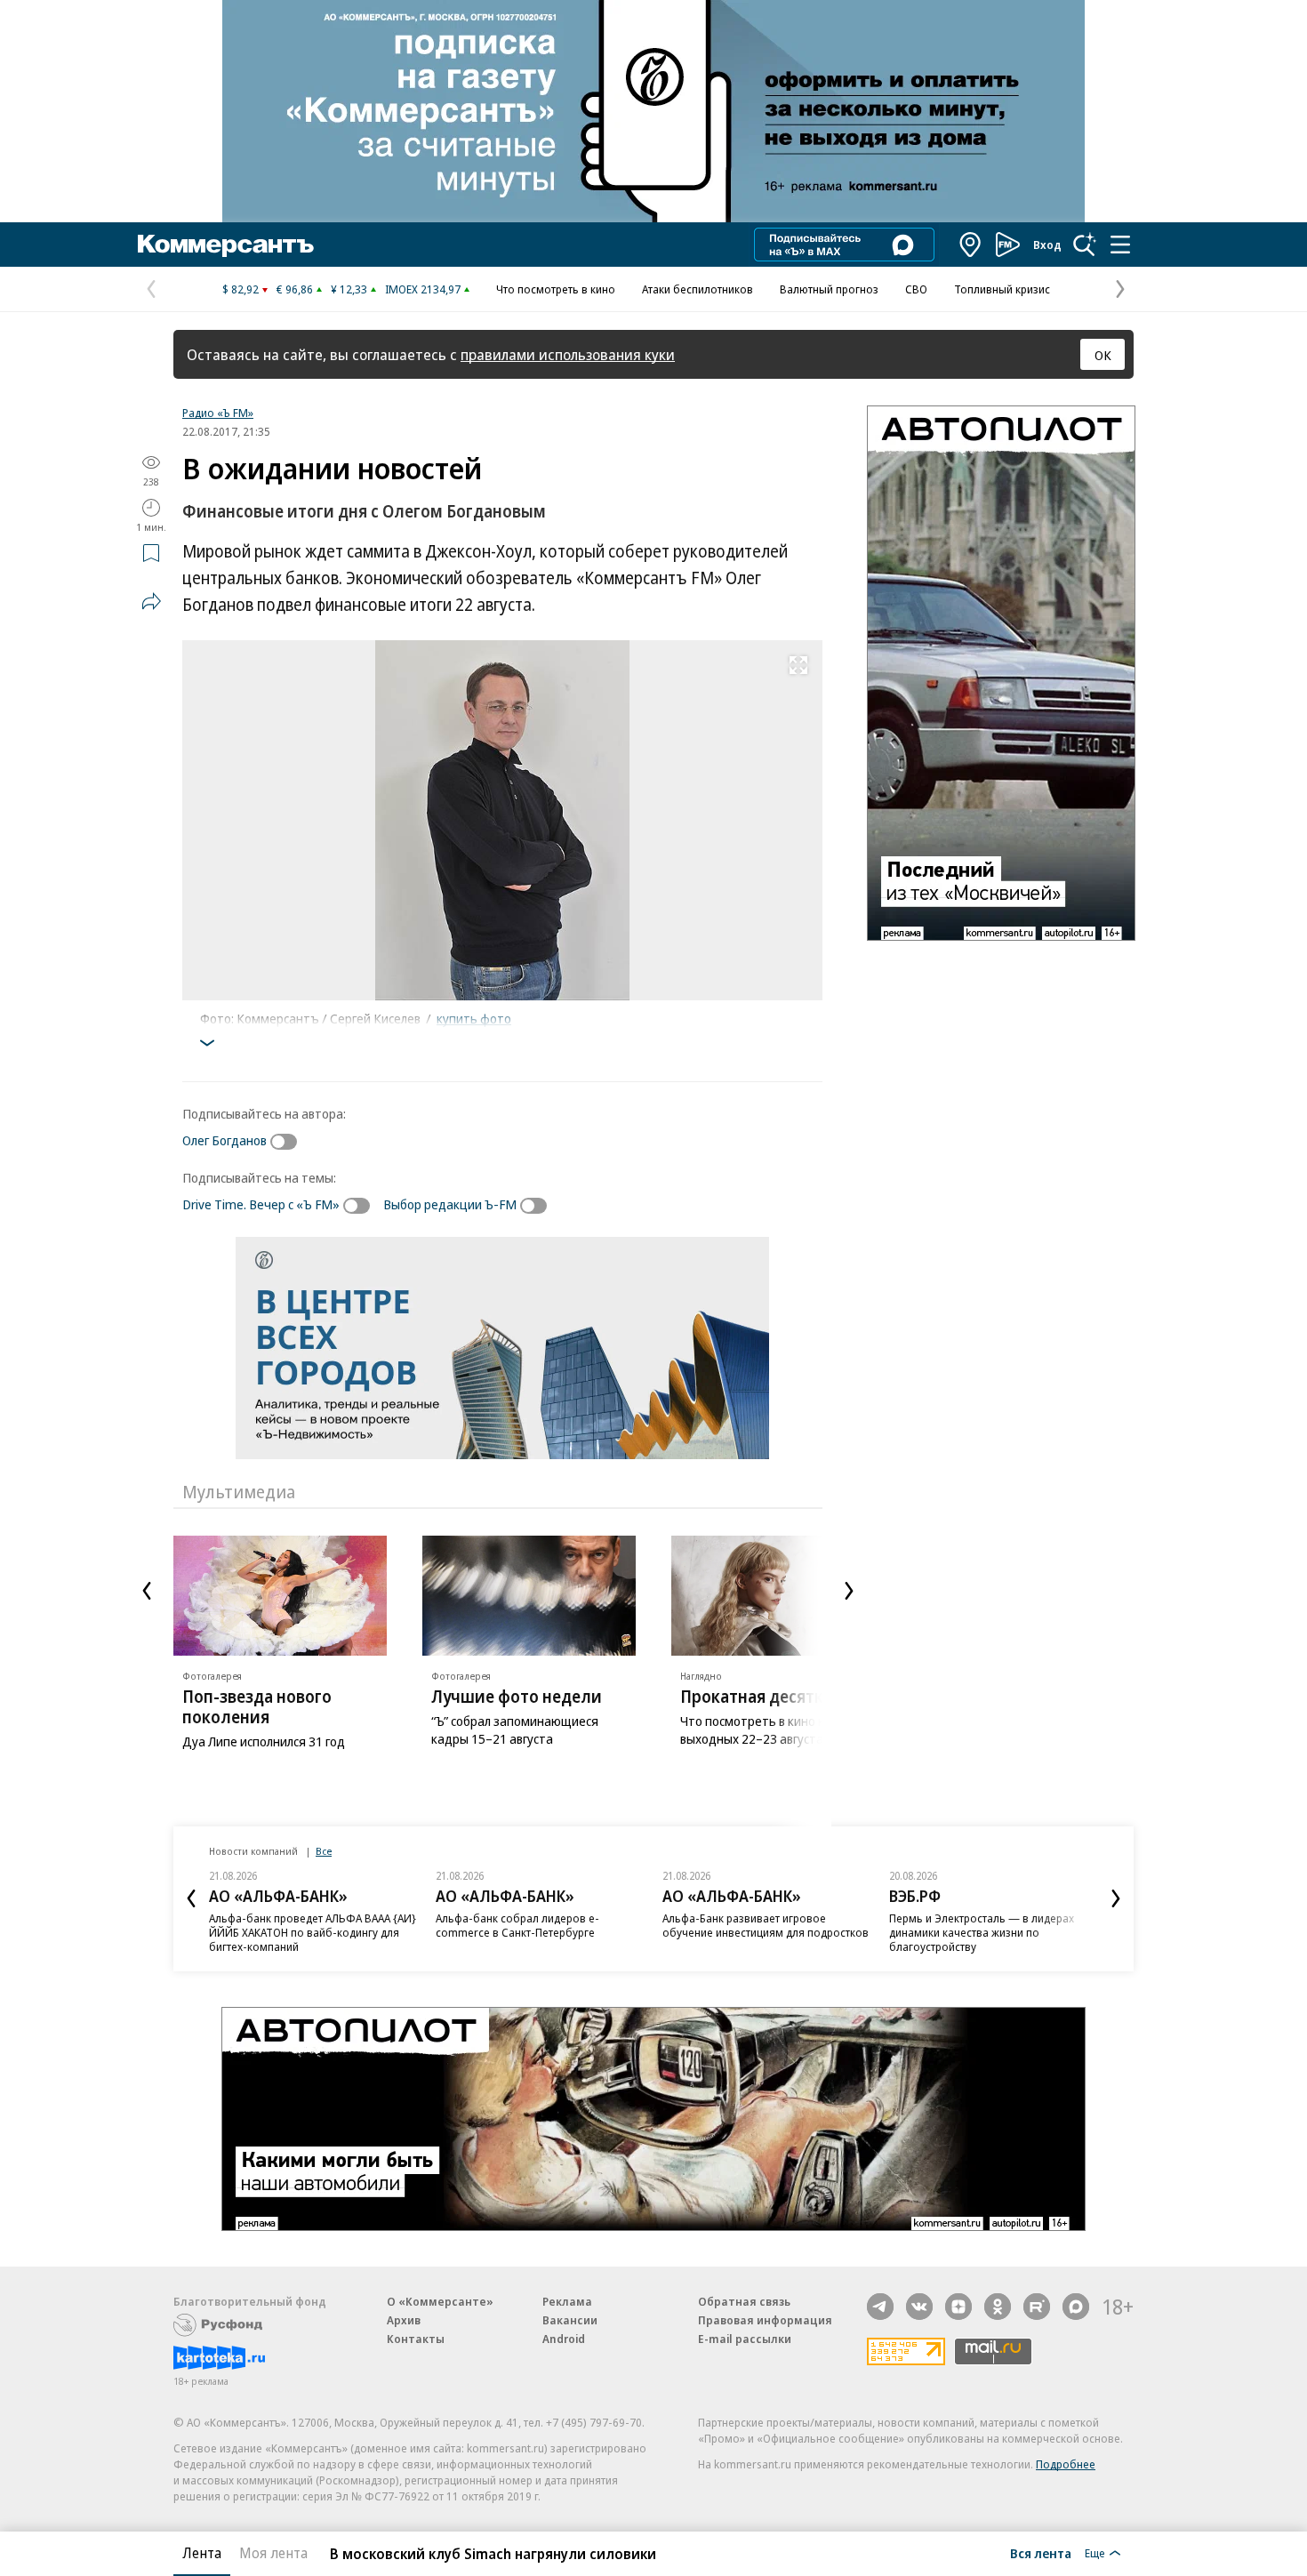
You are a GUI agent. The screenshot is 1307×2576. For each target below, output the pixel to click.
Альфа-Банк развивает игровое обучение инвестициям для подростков (766, 1925)
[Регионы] (971, 245)
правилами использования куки (568, 354)
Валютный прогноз (829, 289)
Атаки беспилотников (698, 289)
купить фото (474, 1018)
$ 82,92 (241, 289)
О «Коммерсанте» (440, 2301)
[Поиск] (1085, 245)
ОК (1103, 355)
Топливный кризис (1002, 289)
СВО (916, 289)
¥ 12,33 (349, 289)
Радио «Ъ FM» (218, 413)
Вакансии (570, 2320)
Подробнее (1066, 2464)
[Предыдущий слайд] (147, 1591)
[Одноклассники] (998, 2307)
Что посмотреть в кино (556, 289)
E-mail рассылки (745, 2339)
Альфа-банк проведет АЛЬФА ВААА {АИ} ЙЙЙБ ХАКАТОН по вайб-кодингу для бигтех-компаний (313, 1932)
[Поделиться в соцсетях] (151, 601)
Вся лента (1041, 2553)
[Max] (1076, 2307)
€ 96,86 (295, 289)
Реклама (567, 2301)
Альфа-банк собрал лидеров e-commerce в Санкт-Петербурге (517, 1925)
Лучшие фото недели (517, 1697)
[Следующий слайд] (849, 1591)
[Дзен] (958, 2307)
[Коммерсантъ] (226, 245)
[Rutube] (1037, 2307)
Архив (404, 2320)
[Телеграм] (880, 2307)
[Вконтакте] (919, 2307)
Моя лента (273, 2553)
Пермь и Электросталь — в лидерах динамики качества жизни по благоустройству (982, 1932)
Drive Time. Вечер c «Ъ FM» (261, 1204)
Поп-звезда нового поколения (257, 1707)
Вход (1047, 245)
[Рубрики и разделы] (1120, 245)
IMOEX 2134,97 (423, 289)
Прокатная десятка (756, 1697)
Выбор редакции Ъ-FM (450, 1204)
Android (564, 2339)
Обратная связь (744, 2301)
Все (324, 1851)
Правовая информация (765, 2320)
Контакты (416, 2339)
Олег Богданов (225, 1140)
